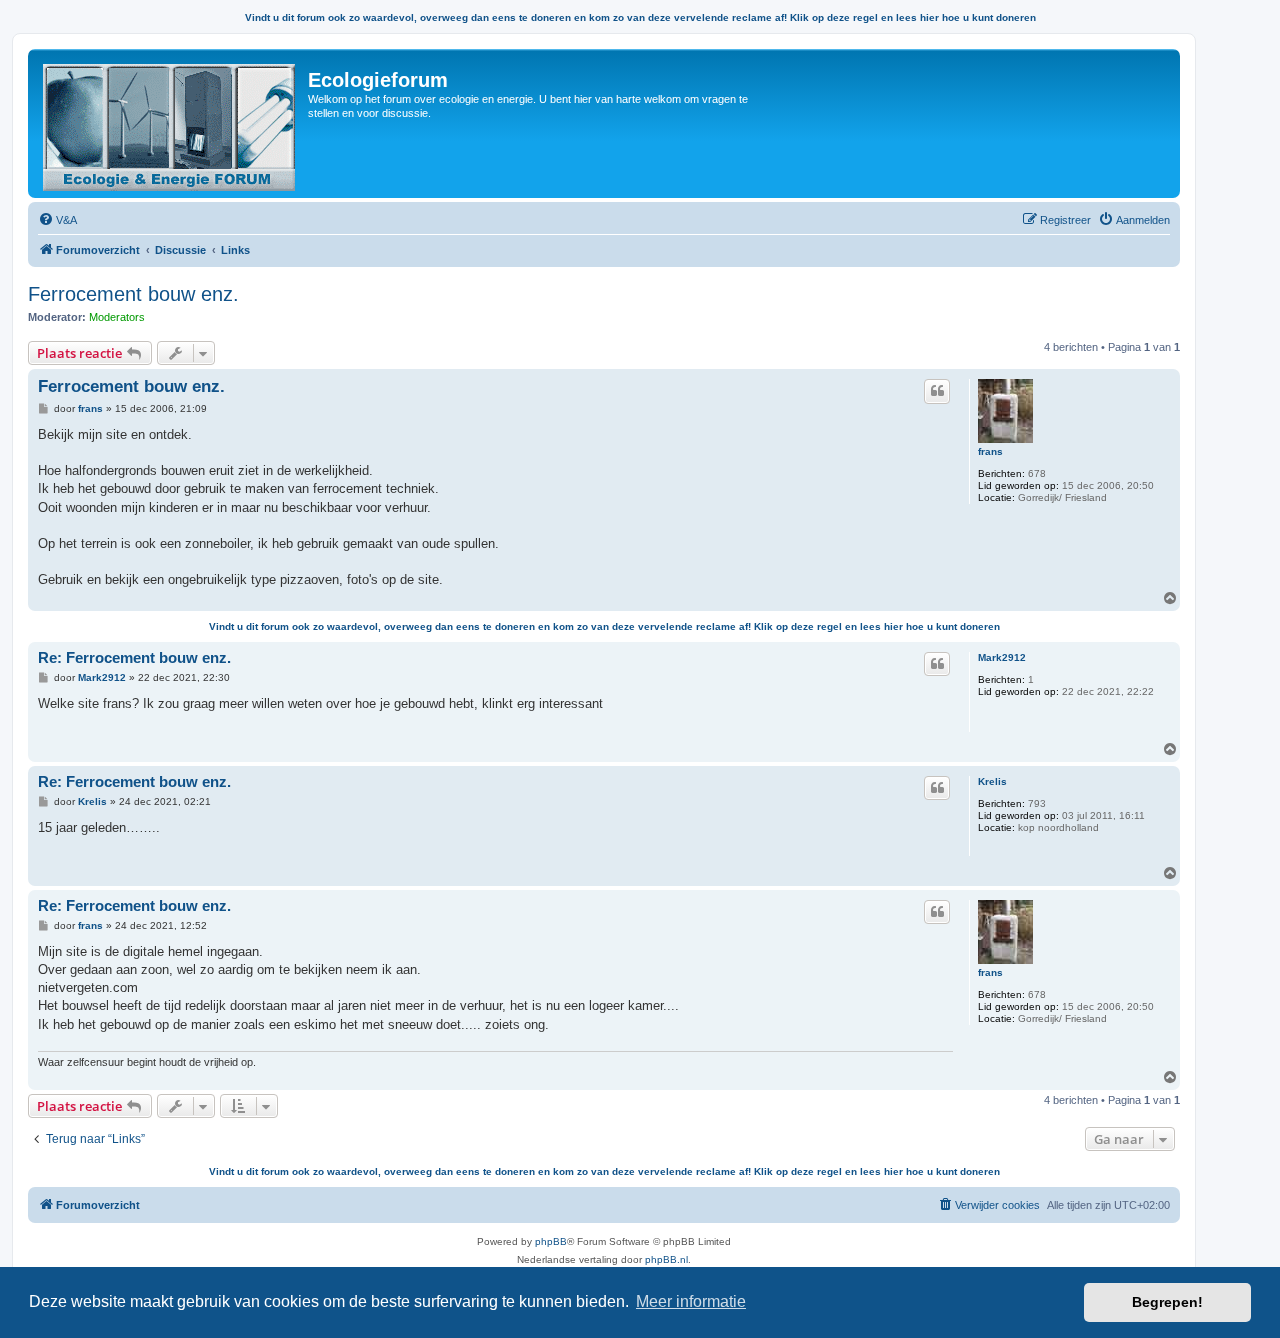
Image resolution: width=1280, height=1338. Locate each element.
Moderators (117, 317)
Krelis (992, 781)
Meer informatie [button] (691, 1301)
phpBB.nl (666, 1259)
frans (990, 451)
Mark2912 (1002, 657)
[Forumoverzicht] (170, 123)
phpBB (551, 1241)
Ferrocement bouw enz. (133, 294)
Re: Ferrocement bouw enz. (134, 657)
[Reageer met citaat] (937, 391)
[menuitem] (57, 220)
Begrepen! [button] (1167, 1302)
